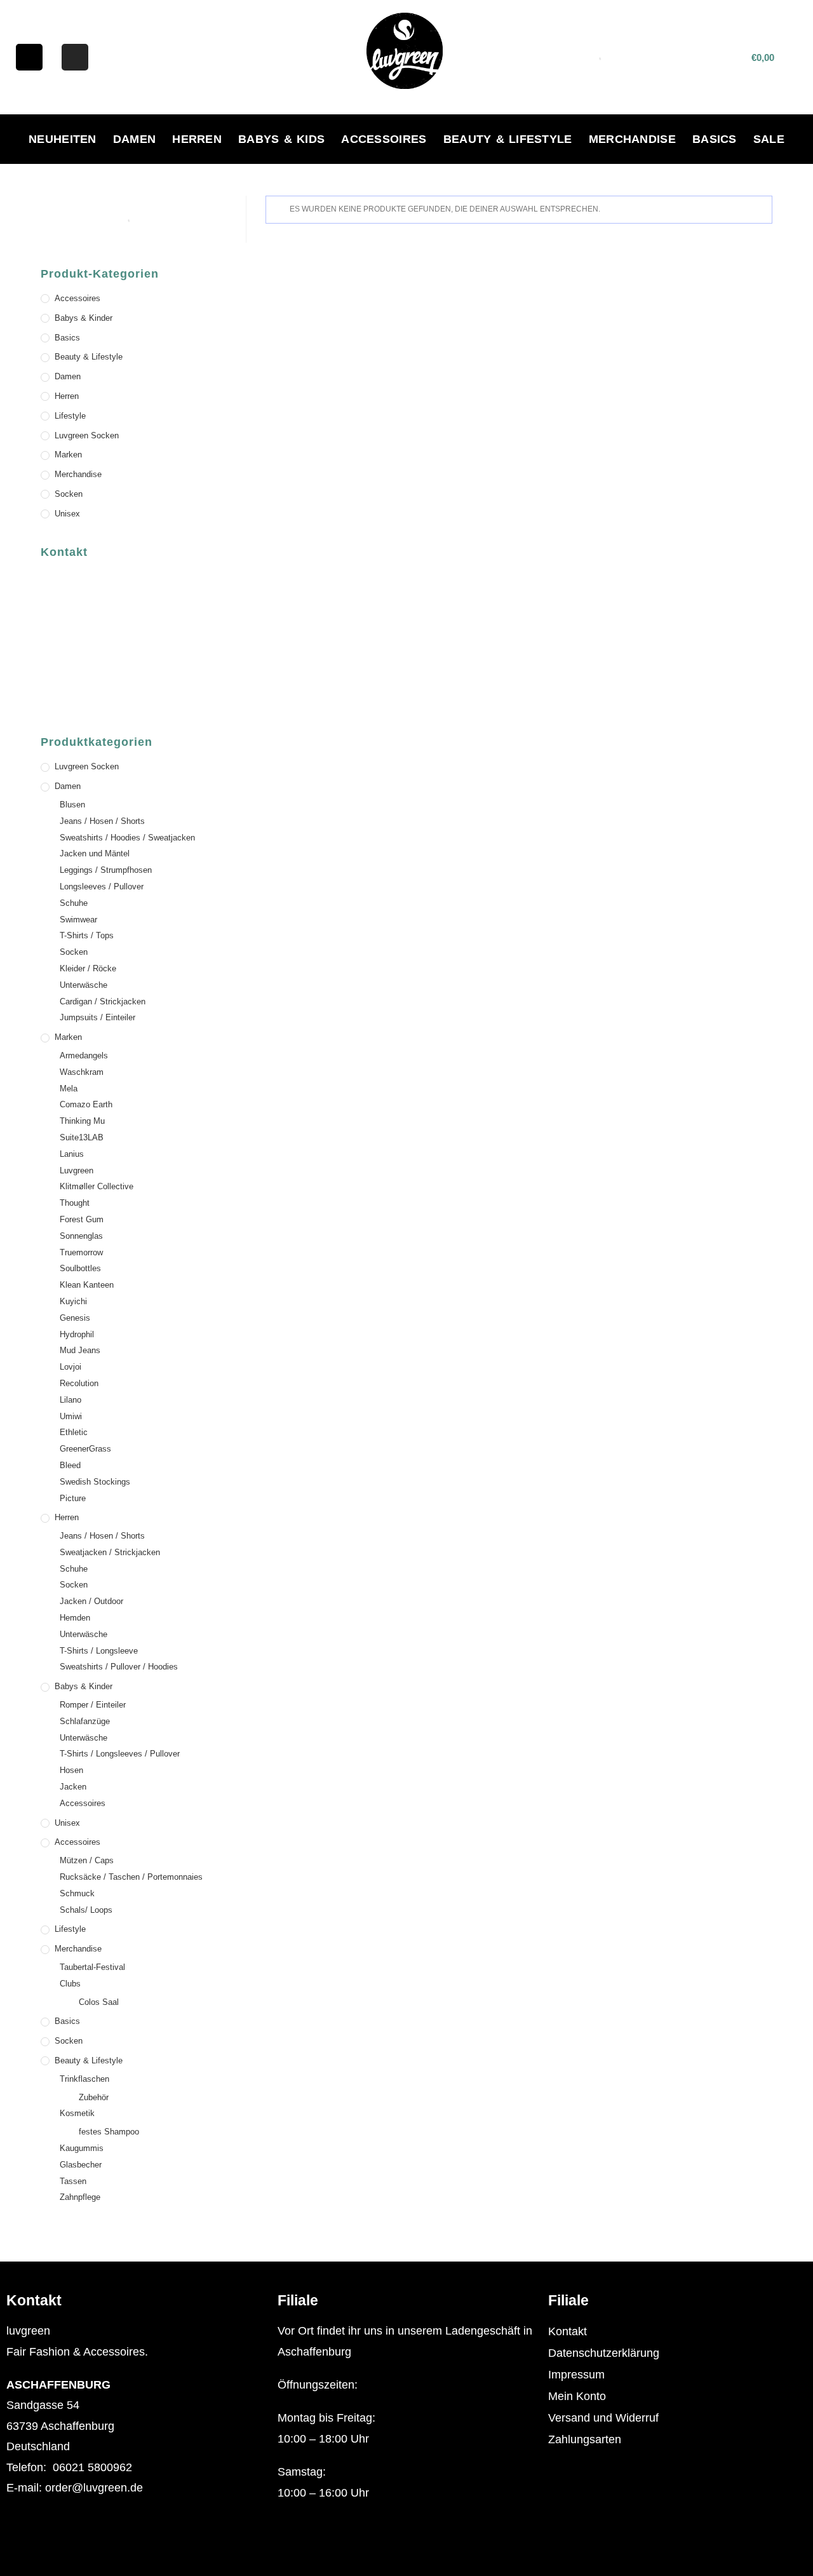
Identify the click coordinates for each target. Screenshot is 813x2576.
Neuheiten (63, 139)
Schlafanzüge (85, 1721)
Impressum (576, 2375)
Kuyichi (73, 1301)
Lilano (71, 1400)
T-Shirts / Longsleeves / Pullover (120, 1754)
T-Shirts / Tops (87, 935)
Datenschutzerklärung (604, 2353)
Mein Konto (577, 2396)
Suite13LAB (82, 1137)
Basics (715, 139)
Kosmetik (77, 2113)
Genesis (75, 1318)
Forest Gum (82, 1219)
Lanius (72, 1154)
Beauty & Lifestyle (508, 139)
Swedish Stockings (95, 1482)
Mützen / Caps (87, 1860)
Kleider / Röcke (88, 968)
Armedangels (84, 1055)
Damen (135, 139)
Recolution (79, 1383)
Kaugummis (82, 2148)
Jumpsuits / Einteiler (97, 1017)
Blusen (72, 805)
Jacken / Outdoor (91, 1601)
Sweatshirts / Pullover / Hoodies (119, 1667)
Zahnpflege (80, 2197)
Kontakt (568, 2331)
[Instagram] (75, 57)
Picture (73, 1498)
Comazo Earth (86, 1104)
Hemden (75, 1618)
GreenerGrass (85, 1449)
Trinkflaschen (84, 2079)
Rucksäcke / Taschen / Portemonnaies (131, 1877)
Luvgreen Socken (87, 435)
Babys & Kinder (84, 318)
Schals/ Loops (86, 1910)
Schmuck (77, 1893)
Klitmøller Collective (97, 1186)
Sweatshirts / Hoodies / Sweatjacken (127, 838)
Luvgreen (77, 1170)
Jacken (73, 1787)
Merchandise (632, 139)
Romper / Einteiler (93, 1705)
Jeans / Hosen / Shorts (102, 821)
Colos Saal (99, 2002)
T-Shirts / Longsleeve (99, 1651)
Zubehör (94, 2097)
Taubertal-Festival (92, 1967)
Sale (769, 139)
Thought (75, 1203)
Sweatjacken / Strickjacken (110, 1552)
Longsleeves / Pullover (102, 887)
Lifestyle (70, 416)
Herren (197, 139)
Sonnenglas (81, 1236)
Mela (69, 1089)
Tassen (73, 2181)
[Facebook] (29, 57)
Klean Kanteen (87, 1285)
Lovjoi (71, 1367)
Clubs (70, 1984)
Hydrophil (77, 1334)
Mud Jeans (80, 1350)
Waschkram (82, 1072)
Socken (69, 494)
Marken (68, 455)
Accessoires (384, 139)
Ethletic (74, 1432)
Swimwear (78, 920)
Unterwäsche (84, 985)
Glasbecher (81, 2165)
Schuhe (74, 903)
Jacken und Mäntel (95, 853)
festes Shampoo (109, 2132)
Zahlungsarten (585, 2439)
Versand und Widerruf (603, 2418)
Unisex (67, 514)
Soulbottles (80, 1268)
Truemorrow (81, 1252)
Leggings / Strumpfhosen (106, 870)
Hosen (71, 1770)
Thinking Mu (82, 1121)
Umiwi (71, 1416)
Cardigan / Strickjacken (103, 1001)
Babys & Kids (281, 139)
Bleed (70, 1465)
